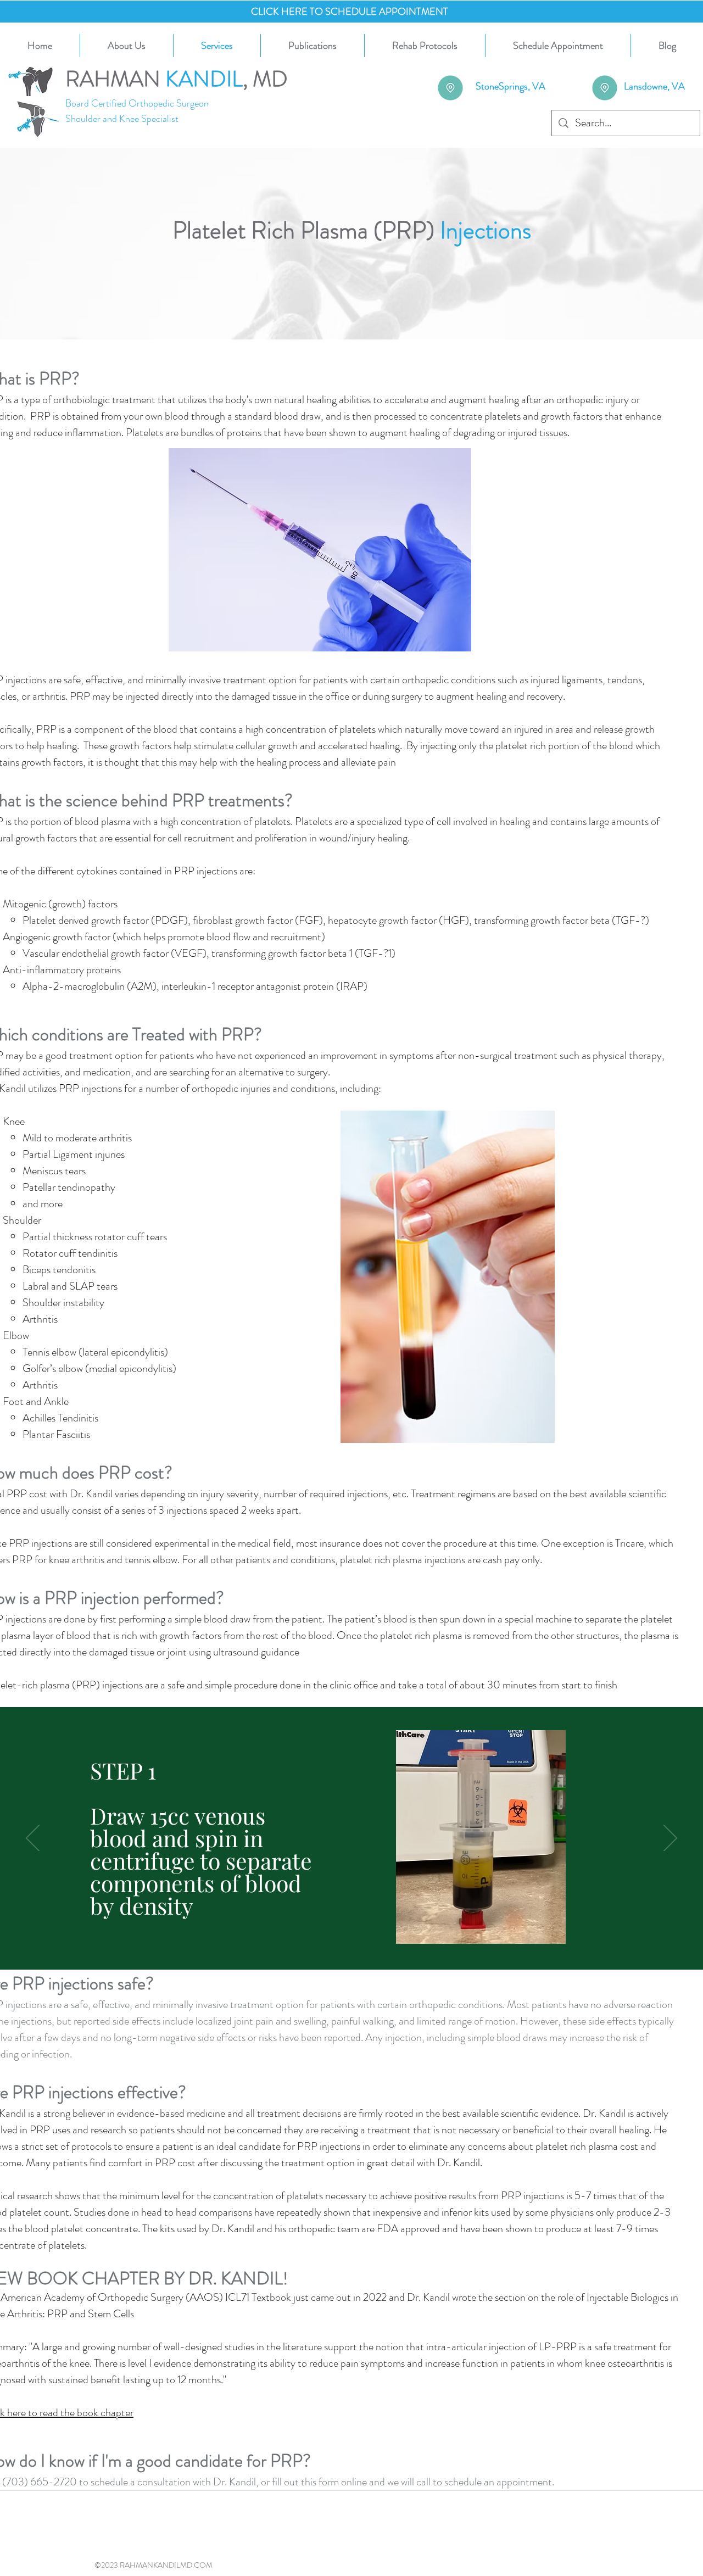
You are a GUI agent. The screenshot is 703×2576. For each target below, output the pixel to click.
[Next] (670, 1839)
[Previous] (33, 1839)
